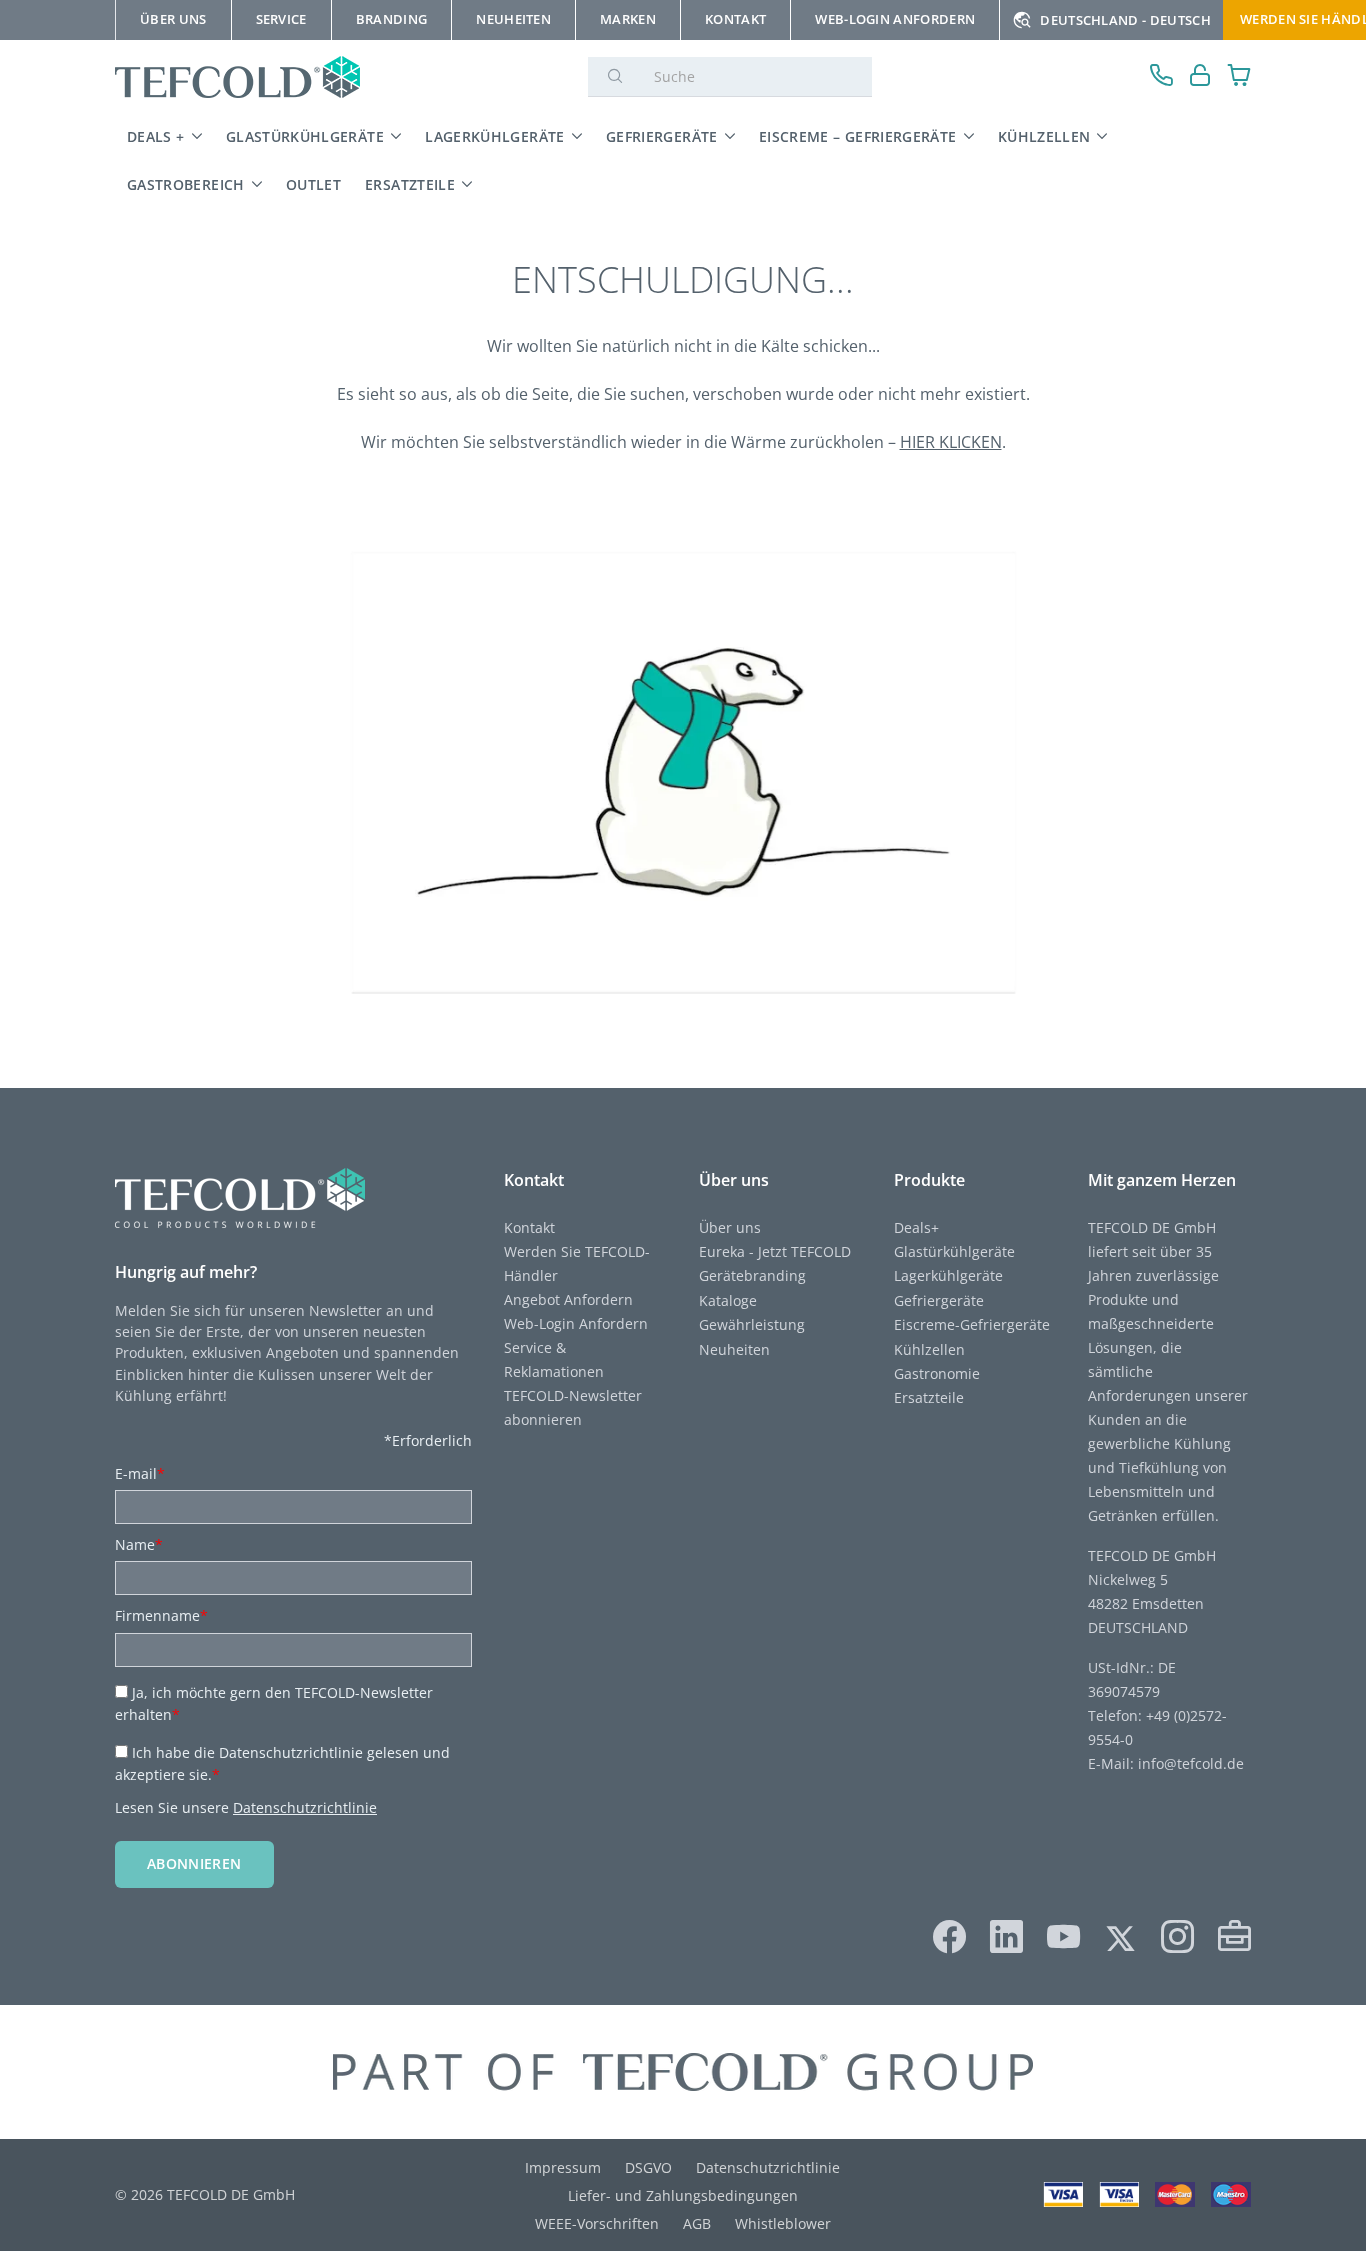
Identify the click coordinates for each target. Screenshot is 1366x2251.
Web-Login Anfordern (576, 1323)
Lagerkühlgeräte (494, 136)
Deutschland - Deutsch (1125, 20)
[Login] (1200, 77)
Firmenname (161, 1615)
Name (139, 1544)
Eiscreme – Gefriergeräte (858, 136)
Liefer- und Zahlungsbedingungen (683, 2195)
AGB (697, 2223)
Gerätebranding (752, 1275)
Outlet (313, 184)
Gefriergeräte (662, 136)
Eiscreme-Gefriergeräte (972, 1324)
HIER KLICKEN (951, 442)
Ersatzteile (410, 184)
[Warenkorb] (1239, 77)
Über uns (730, 1227)
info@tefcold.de (1191, 1763)
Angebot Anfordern (568, 1299)
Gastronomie (937, 1373)
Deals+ (916, 1227)
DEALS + (156, 136)
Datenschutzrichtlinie (305, 1807)
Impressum (563, 2167)
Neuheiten (734, 1349)
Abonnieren (194, 1863)
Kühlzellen (1044, 136)
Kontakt (529, 1227)
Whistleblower (783, 2223)
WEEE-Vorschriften (597, 2223)
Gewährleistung (752, 1324)
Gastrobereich (186, 184)
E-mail (140, 1473)
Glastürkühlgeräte (305, 136)
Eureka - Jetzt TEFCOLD (775, 1251)
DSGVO (648, 2167)
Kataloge (728, 1300)
